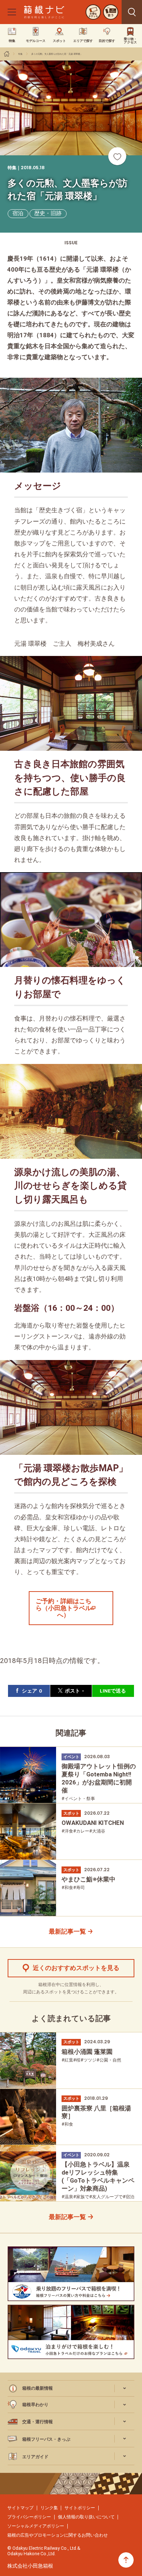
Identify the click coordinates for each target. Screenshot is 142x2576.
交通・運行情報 (38, 2422)
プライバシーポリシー (29, 2517)
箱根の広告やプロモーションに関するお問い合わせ (58, 2535)
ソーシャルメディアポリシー (36, 2526)
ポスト (74, 1691)
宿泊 (18, 213)
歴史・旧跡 (48, 213)
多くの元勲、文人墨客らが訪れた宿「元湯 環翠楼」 (57, 54)
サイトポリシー (80, 2508)
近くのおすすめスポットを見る (76, 1968)
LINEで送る (113, 1691)
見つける (132, 12)
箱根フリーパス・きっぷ (46, 2439)
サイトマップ (20, 2508)
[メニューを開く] (12, 12)
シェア (32, 1691)
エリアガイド (35, 2457)
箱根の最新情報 (38, 2388)
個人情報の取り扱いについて (86, 2517)
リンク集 (49, 2508)
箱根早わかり (35, 2404)
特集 (20, 54)
